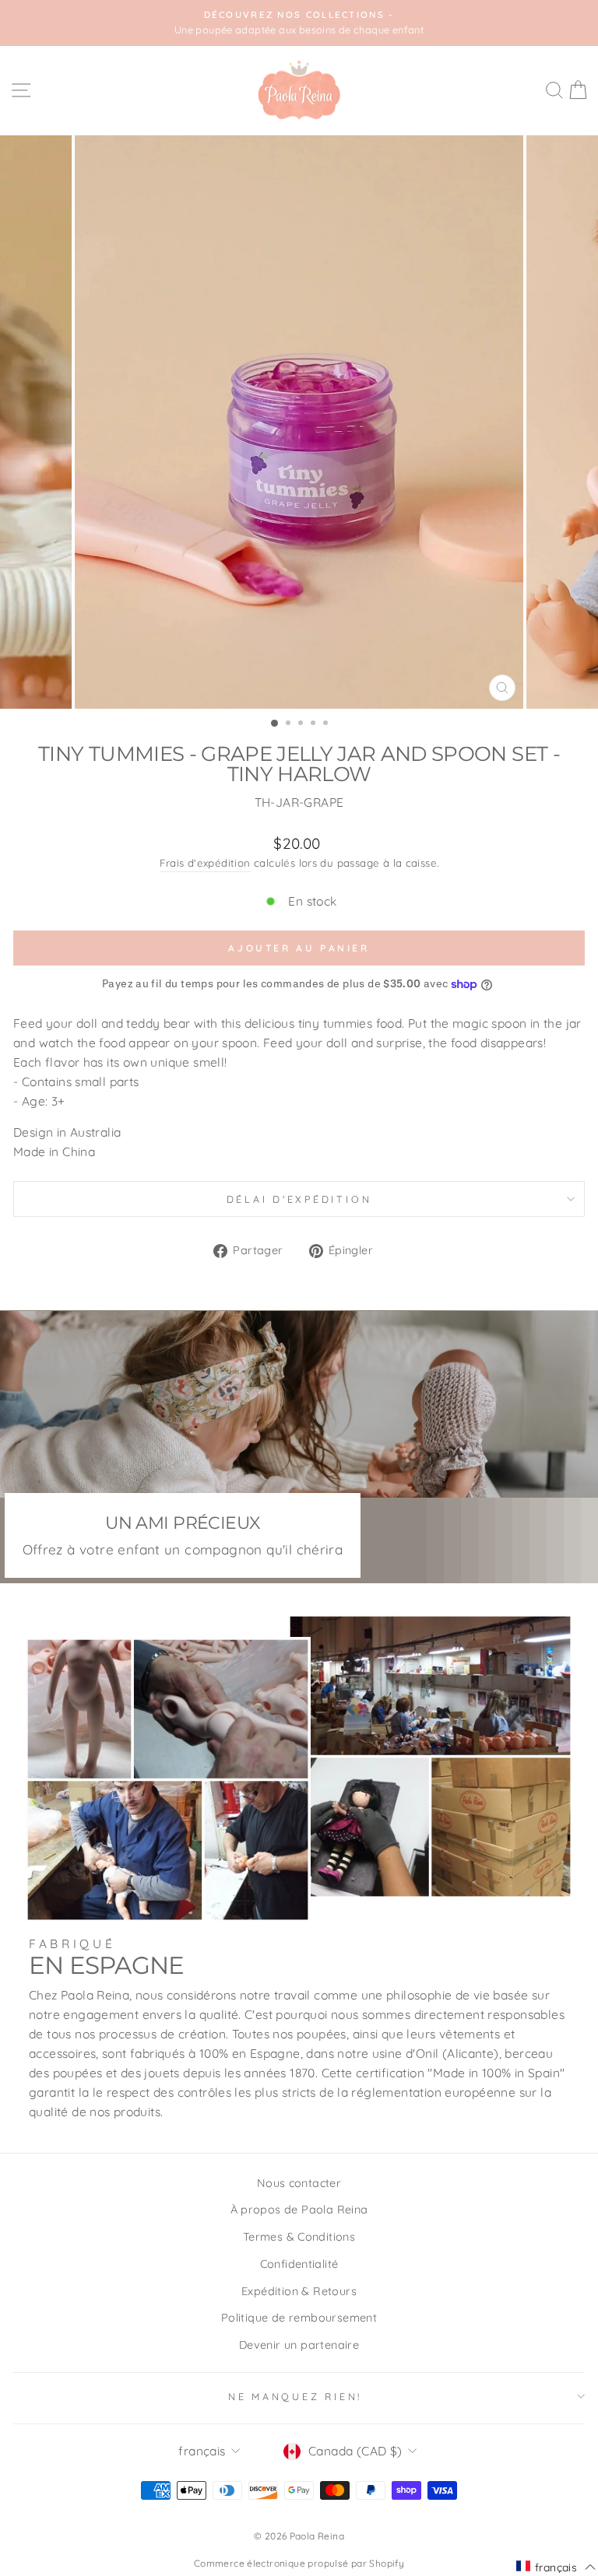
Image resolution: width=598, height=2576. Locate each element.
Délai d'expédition (299, 1199)
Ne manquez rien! (295, 2396)
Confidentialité (299, 2264)
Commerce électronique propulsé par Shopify (299, 2563)
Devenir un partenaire (299, 2345)
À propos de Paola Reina (299, 2210)
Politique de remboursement (299, 2318)
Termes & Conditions (299, 2237)
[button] (556, 2567)
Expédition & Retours (299, 2291)
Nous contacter (299, 2183)
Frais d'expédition (205, 863)
